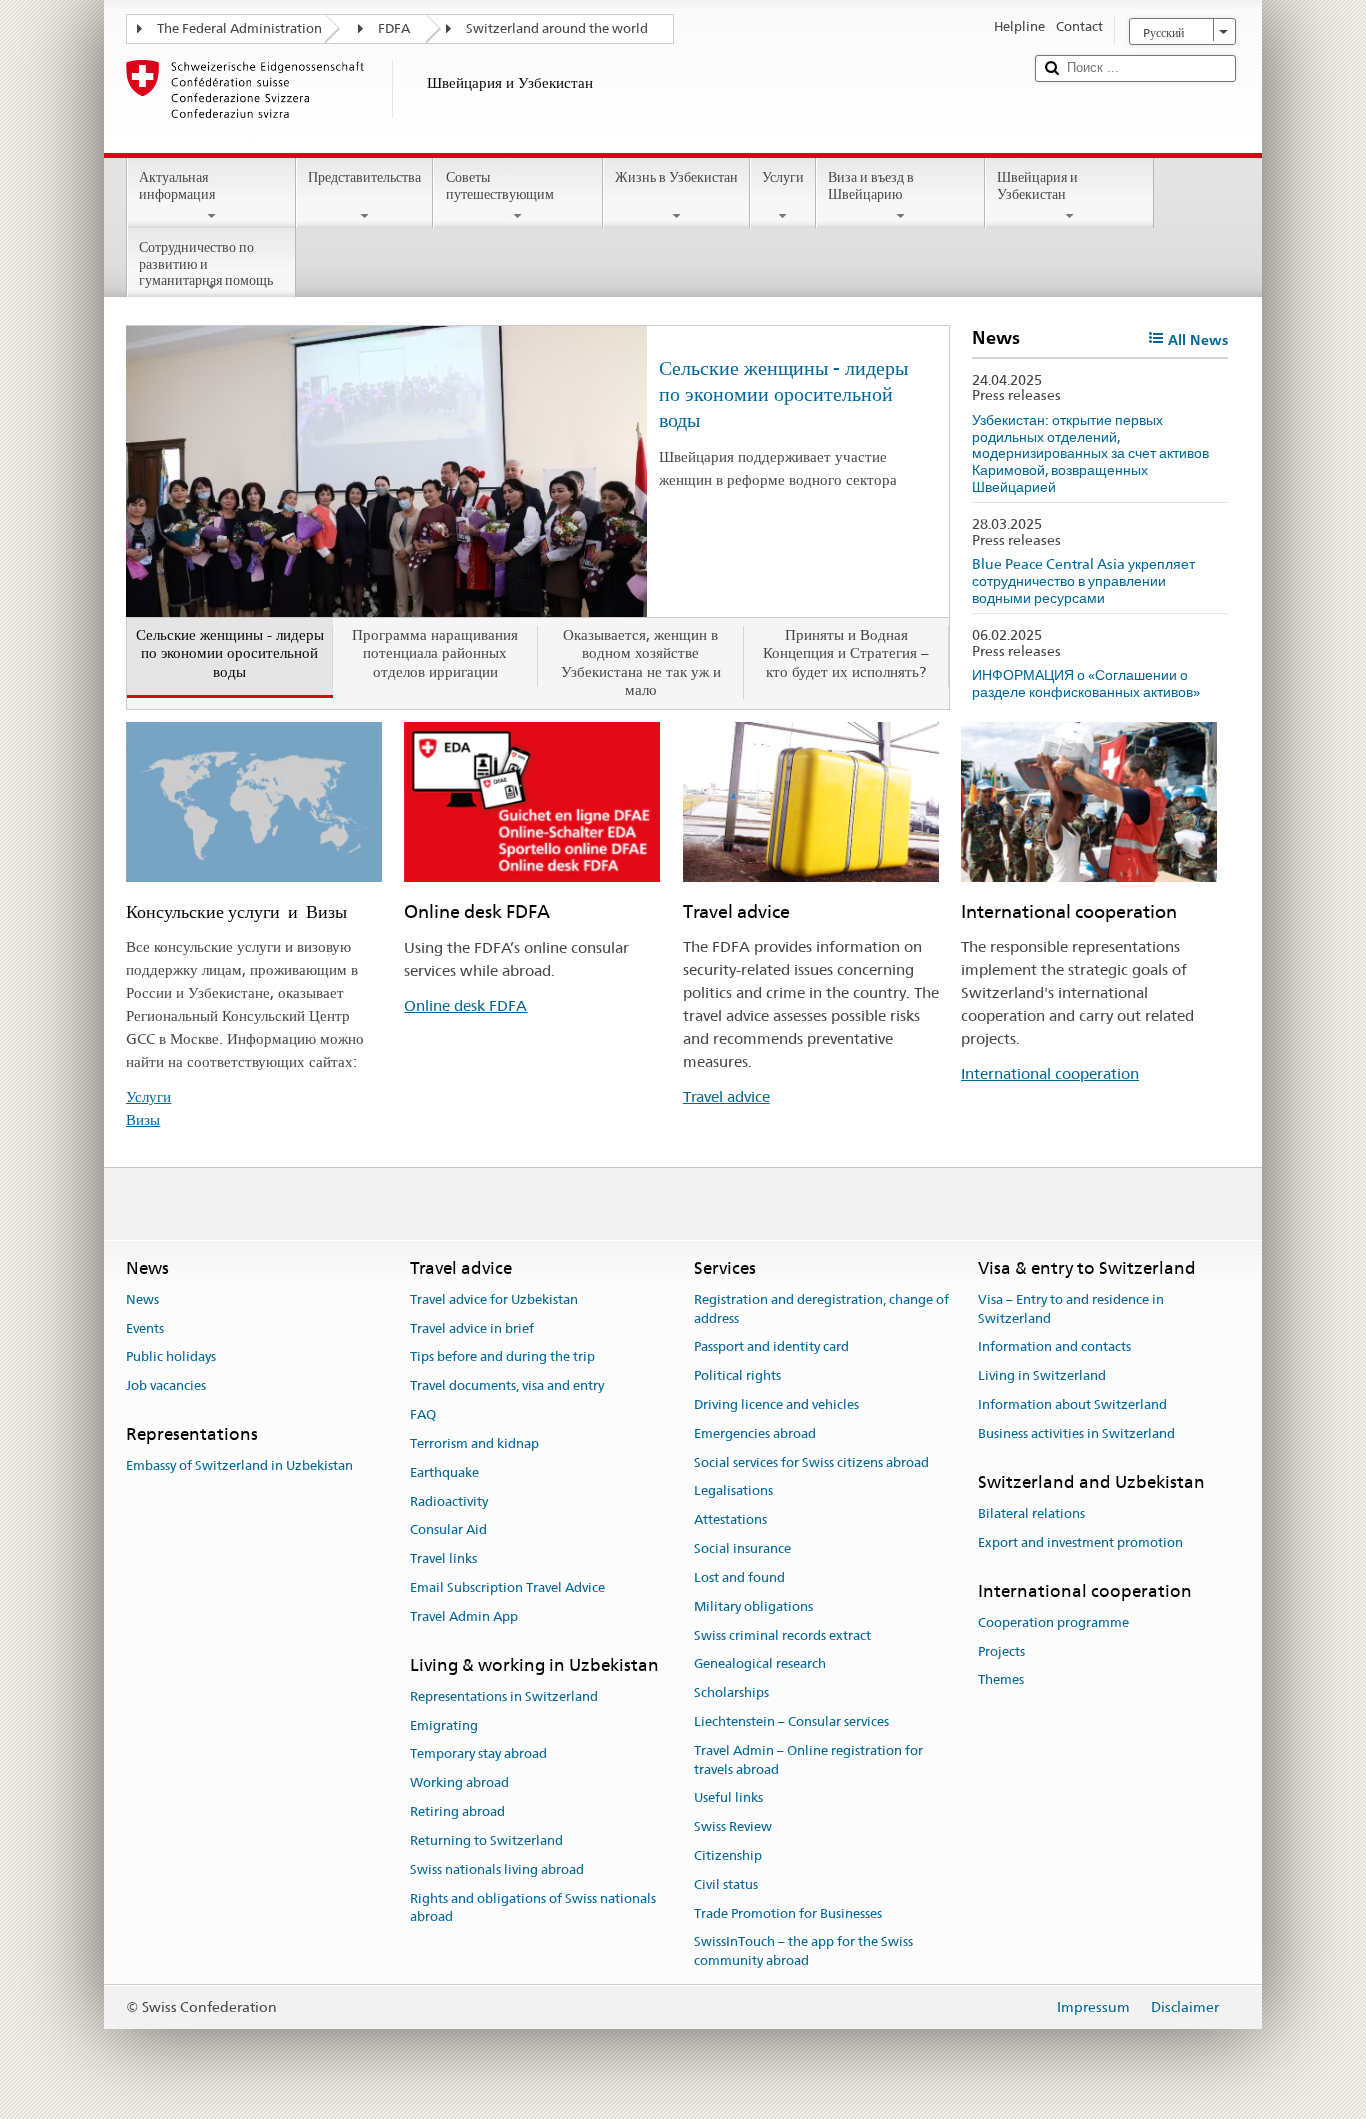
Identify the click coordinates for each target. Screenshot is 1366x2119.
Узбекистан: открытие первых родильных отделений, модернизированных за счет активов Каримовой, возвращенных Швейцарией (1090, 453)
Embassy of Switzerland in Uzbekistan (239, 1466)
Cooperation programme (1053, 1622)
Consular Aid (448, 1530)
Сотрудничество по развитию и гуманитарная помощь (206, 263)
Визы (143, 1119)
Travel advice (726, 1096)
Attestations (730, 1520)
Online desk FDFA (465, 1005)
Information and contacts (1054, 1347)
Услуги (783, 177)
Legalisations (733, 1491)
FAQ (423, 1414)
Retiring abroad (457, 1811)
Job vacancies (166, 1386)
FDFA (394, 28)
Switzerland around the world (557, 28)
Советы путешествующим (500, 185)
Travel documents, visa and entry (507, 1386)
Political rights (737, 1375)
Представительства (364, 177)
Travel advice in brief (472, 1328)
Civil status (726, 1884)
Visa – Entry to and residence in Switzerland (1071, 1309)
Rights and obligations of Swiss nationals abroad (533, 1908)
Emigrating (444, 1725)
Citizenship (728, 1855)
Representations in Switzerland (504, 1696)
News (142, 1299)
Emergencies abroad (755, 1433)
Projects (1001, 1651)
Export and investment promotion (1080, 1542)
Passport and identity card (771, 1347)
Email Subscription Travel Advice (507, 1587)
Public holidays (171, 1357)
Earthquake (444, 1472)
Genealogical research (760, 1664)
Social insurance (742, 1548)
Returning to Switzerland (486, 1840)
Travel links (443, 1558)
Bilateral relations (1031, 1513)
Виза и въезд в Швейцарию (871, 185)
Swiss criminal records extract (782, 1635)
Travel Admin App (464, 1616)
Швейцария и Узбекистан (1037, 185)
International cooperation (1050, 1073)
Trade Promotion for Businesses (788, 1913)
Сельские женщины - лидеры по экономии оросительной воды (783, 394)
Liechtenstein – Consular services (791, 1721)
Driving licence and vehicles (776, 1404)
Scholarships (731, 1692)
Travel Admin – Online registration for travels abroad (808, 1760)
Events (145, 1328)
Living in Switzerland (1042, 1375)
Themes (1001, 1680)
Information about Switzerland (1072, 1404)
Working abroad (459, 1783)
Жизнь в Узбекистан (676, 177)
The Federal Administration (239, 28)
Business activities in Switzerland (1076, 1433)
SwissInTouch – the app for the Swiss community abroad (803, 1952)
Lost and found (739, 1577)
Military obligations (753, 1606)
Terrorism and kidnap (474, 1443)
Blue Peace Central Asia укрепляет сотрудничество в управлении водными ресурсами (1083, 580)
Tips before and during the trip (502, 1357)
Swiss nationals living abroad (497, 1869)
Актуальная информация (177, 185)
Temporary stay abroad (478, 1754)
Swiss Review (733, 1826)
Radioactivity (449, 1501)
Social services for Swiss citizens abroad (811, 1462)
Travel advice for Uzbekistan (494, 1299)
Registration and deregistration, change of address (821, 1309)
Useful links (728, 1798)
